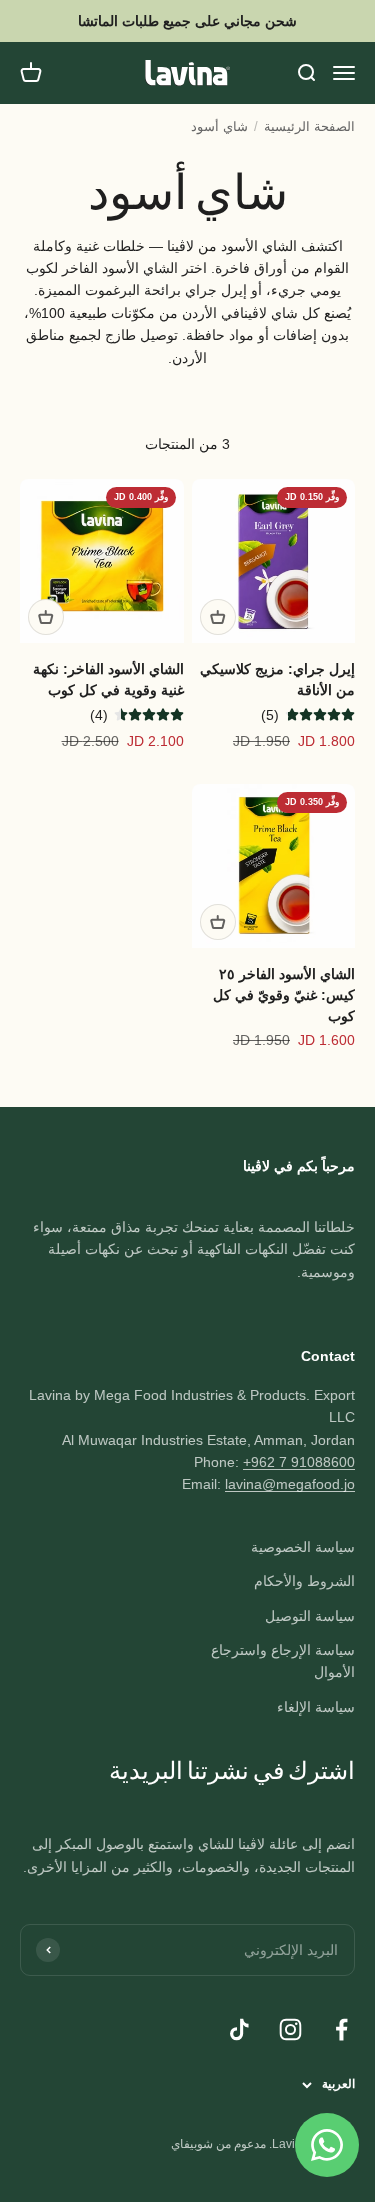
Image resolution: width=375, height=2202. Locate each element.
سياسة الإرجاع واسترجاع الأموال (283, 1661)
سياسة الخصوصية (303, 1547)
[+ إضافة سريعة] (218, 617)
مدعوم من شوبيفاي (218, 2144)
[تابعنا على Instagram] (290, 2029)
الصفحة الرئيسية (309, 126)
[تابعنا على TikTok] (239, 2029)
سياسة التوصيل (310, 1616)
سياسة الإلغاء (316, 1707)
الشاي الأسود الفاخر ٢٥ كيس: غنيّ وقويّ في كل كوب (284, 995)
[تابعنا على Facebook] (341, 2029)
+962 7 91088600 (299, 1462)
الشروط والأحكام (304, 1581)
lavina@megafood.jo (290, 1484)
